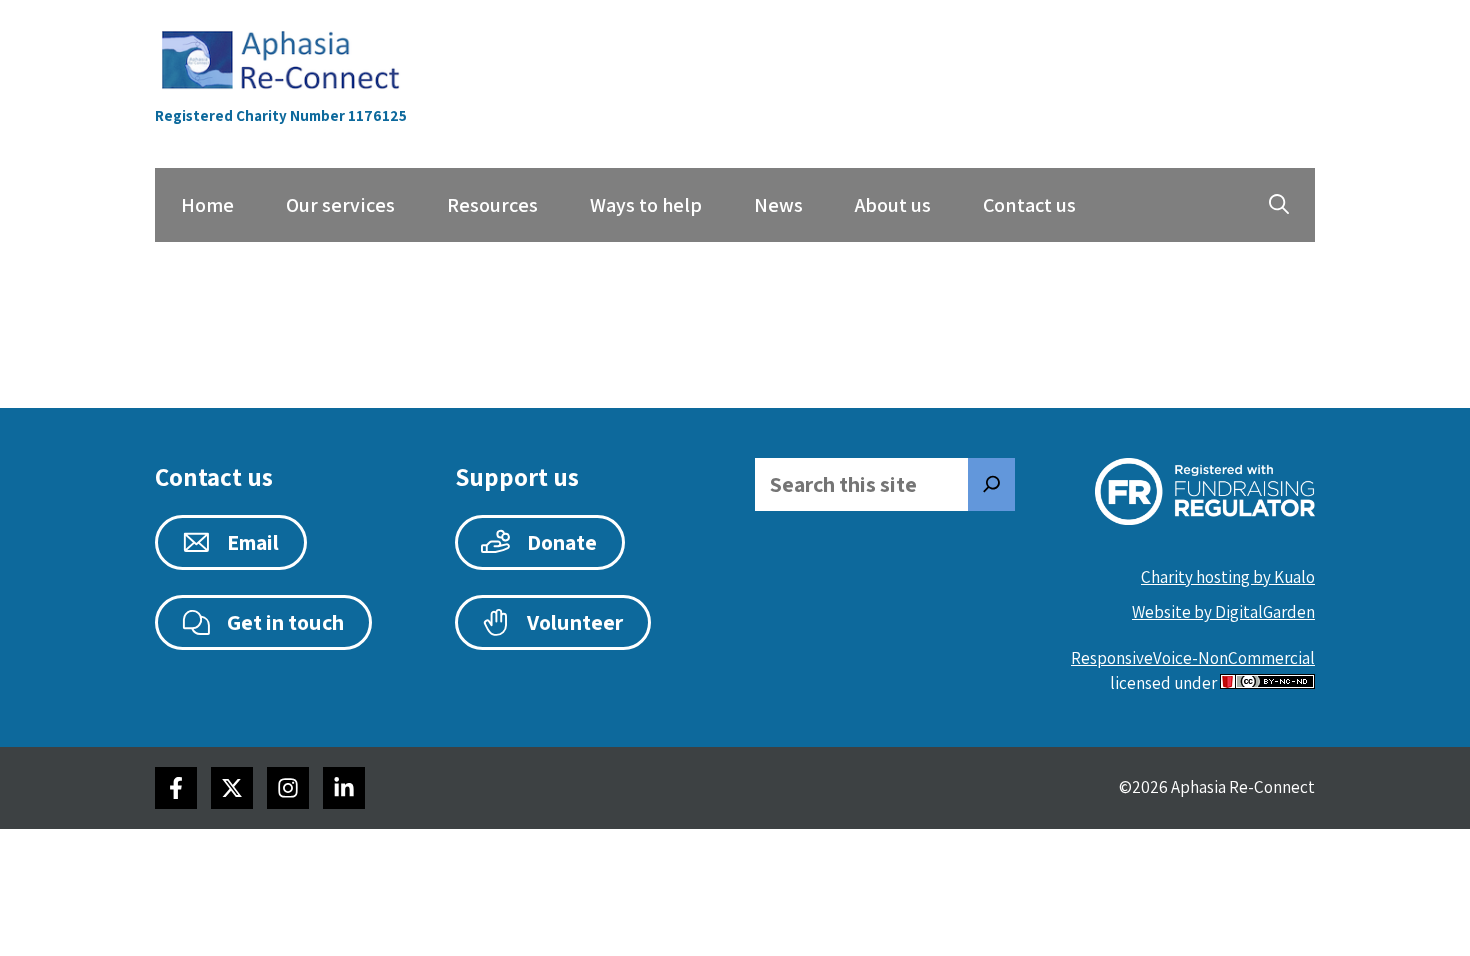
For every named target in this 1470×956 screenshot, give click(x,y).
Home (207, 205)
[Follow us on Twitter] (232, 788)
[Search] (992, 484)
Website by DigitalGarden (1223, 612)
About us (893, 205)
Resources (492, 205)
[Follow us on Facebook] (176, 788)
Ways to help (646, 205)
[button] (1279, 205)
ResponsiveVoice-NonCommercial (1193, 658)
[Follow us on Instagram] (288, 788)
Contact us (1029, 205)
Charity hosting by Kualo (1228, 577)
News (778, 205)
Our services (340, 205)
